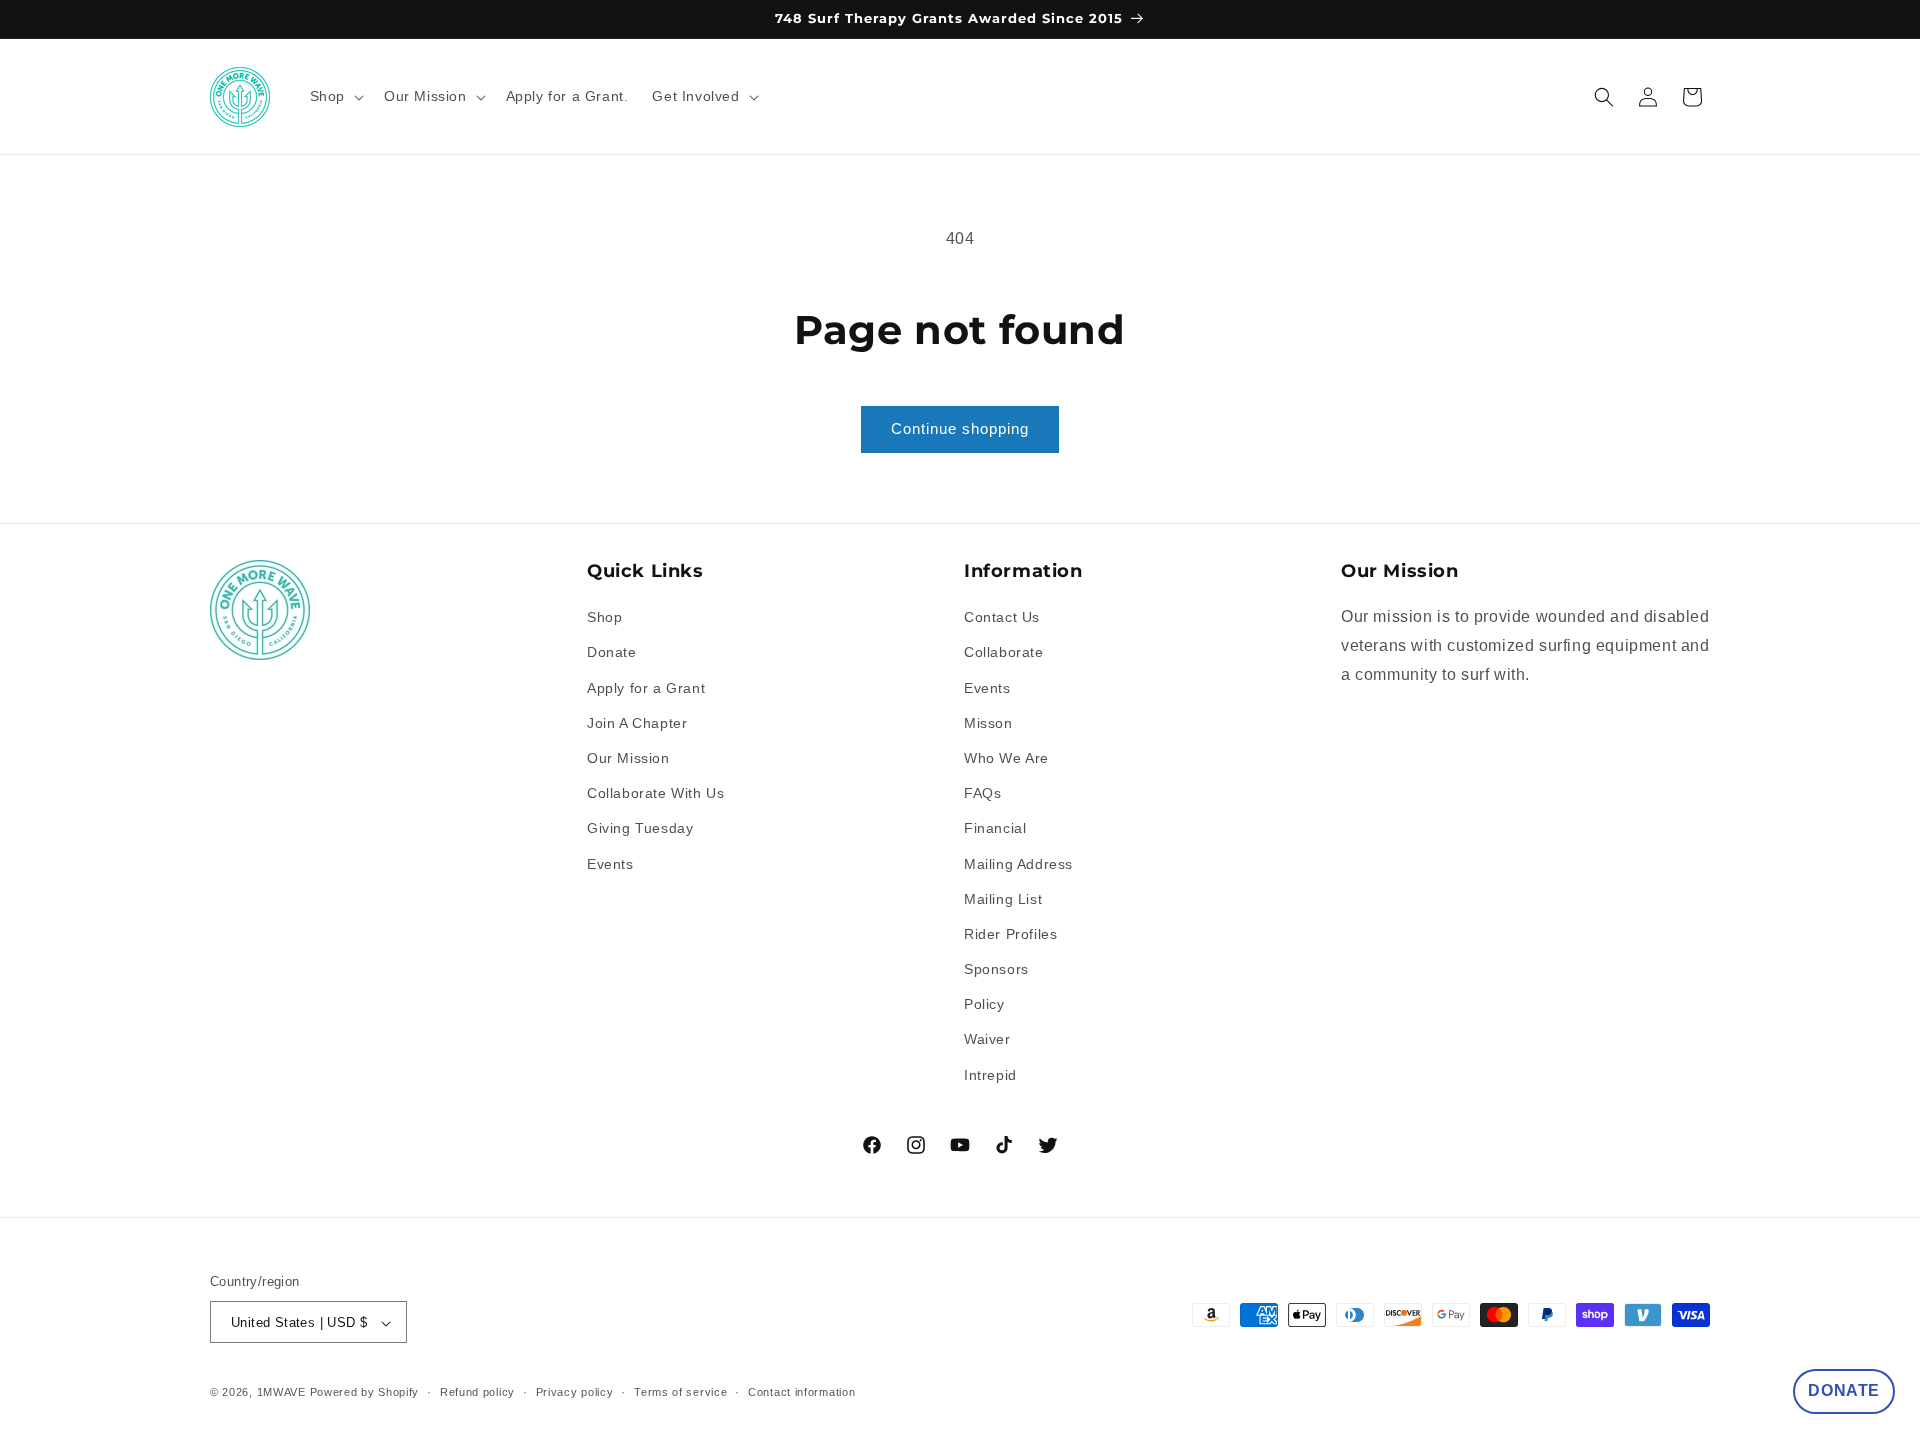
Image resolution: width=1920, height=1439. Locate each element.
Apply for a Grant (646, 688)
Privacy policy (575, 1392)
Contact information (801, 1392)
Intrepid (990, 1075)
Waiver (987, 1040)
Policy (984, 1005)
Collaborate (1004, 653)
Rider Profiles (1010, 934)
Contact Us (1002, 617)
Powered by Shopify (365, 1393)
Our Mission (628, 758)
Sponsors (996, 969)
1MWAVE (281, 1393)
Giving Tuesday (640, 829)
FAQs (982, 793)
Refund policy (477, 1392)
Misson (988, 723)
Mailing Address (1018, 864)
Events (610, 864)
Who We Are (1006, 758)
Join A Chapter (637, 723)
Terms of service (680, 1392)
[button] (335, 96)
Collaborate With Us (655, 793)
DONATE (1844, 1390)
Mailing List (1003, 899)
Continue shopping (960, 428)
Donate (612, 653)
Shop (604, 617)
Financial (995, 829)
